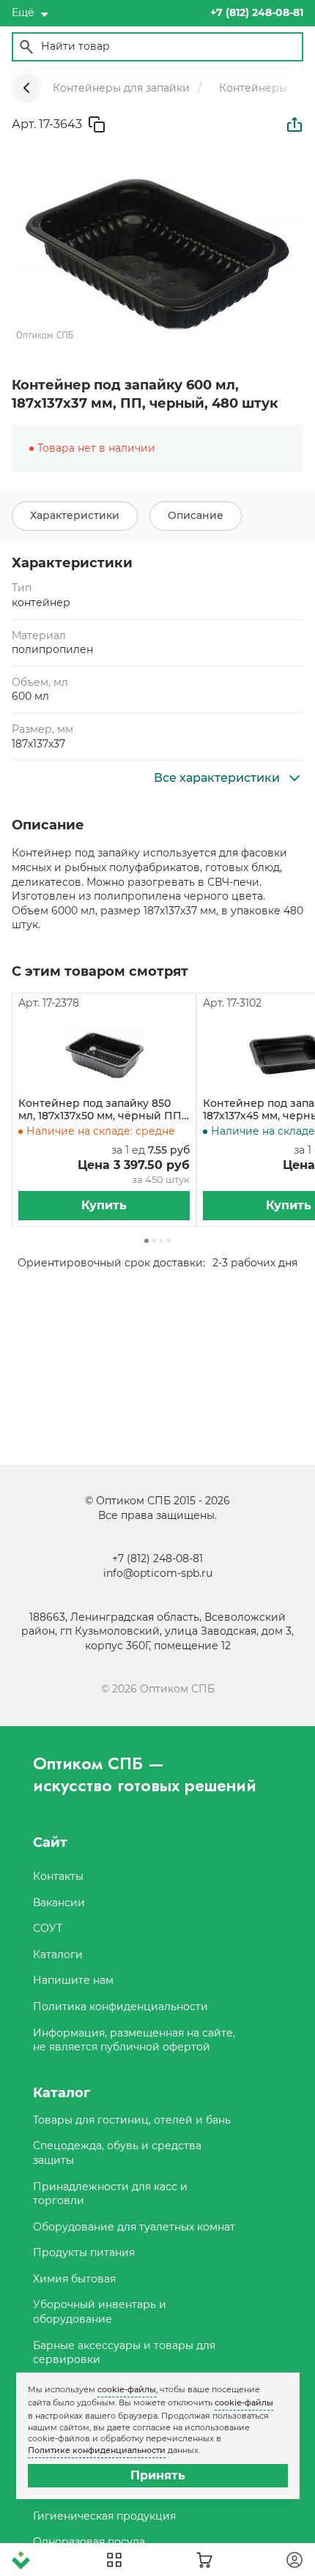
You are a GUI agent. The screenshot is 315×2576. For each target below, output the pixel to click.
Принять (158, 2475)
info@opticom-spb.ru (158, 1573)
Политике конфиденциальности (97, 2450)
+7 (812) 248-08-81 (157, 1558)
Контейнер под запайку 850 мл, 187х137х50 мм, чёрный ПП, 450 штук (101, 1110)
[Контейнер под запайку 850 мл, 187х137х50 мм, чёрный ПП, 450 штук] (104, 1054)
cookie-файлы (127, 2389)
